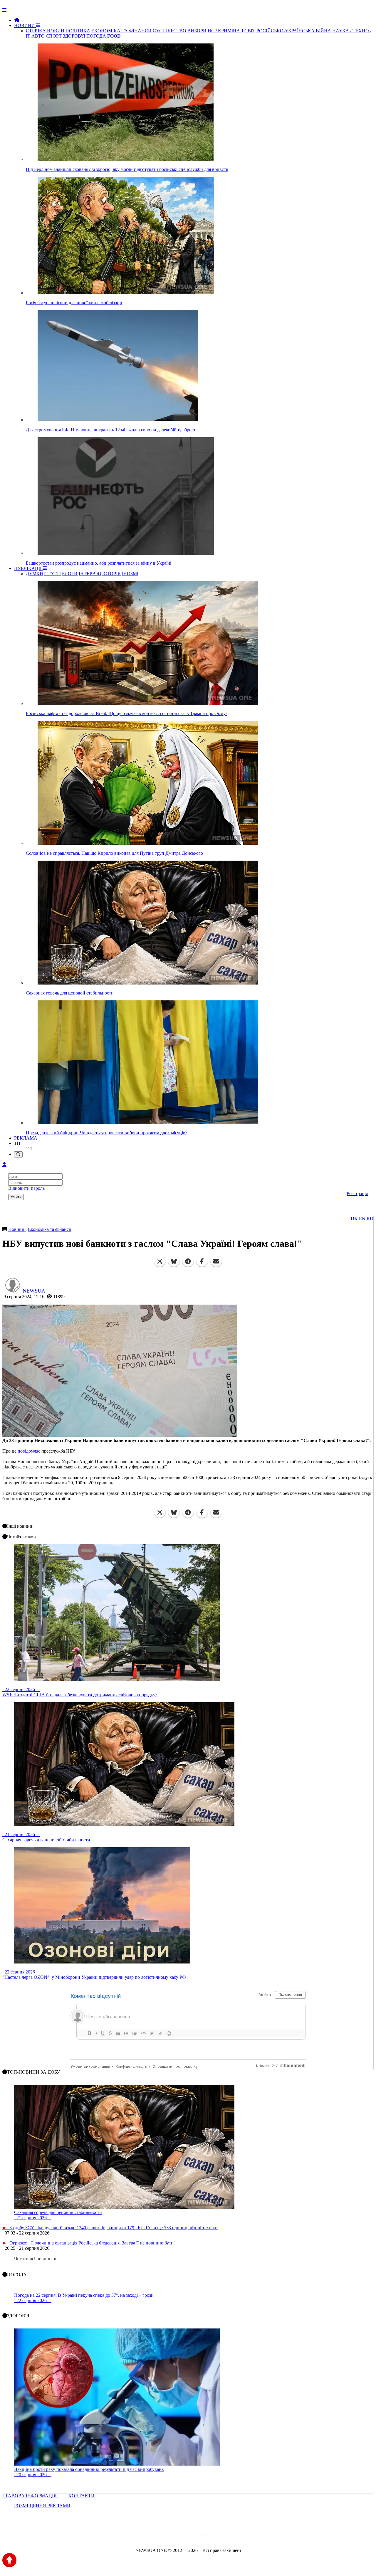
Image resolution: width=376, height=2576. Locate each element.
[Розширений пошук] (18, 1154)
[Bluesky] (174, 1261)
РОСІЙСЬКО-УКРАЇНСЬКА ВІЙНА (294, 31)
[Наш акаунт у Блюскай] (158, 2534)
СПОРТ (54, 36)
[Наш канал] (220, 2534)
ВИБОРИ (197, 31)
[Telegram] (188, 1261)
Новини (17, 1229)
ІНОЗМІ (130, 574)
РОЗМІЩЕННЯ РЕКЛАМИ (42, 2506)
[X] (160, 1261)
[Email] (216, 1261)
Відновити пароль (26, 1188)
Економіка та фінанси (50, 1229)
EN (362, 1219)
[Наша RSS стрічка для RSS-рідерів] (234, 2534)
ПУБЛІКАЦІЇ (28, 568)
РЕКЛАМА (26, 1138)
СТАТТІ (53, 574)
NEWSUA (34, 1291)
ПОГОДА (96, 36)
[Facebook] (202, 1261)
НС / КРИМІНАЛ (225, 31)
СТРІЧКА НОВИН (45, 31)
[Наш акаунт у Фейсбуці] (171, 2534)
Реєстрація (357, 1193)
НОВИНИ (25, 25)
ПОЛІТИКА (78, 31)
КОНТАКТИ (82, 2496)
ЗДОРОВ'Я (74, 36)
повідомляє (29, 1451)
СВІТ (250, 31)
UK (354, 1219)
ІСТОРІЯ (111, 574)
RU (370, 1219)
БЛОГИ (70, 574)
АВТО (38, 36)
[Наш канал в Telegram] (184, 2534)
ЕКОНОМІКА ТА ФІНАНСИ (121, 31)
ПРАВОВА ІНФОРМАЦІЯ (30, 2496)
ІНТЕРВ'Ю (90, 574)
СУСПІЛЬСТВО (169, 31)
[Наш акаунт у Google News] (202, 2534)
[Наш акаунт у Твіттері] (143, 2534)
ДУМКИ (35, 574)
